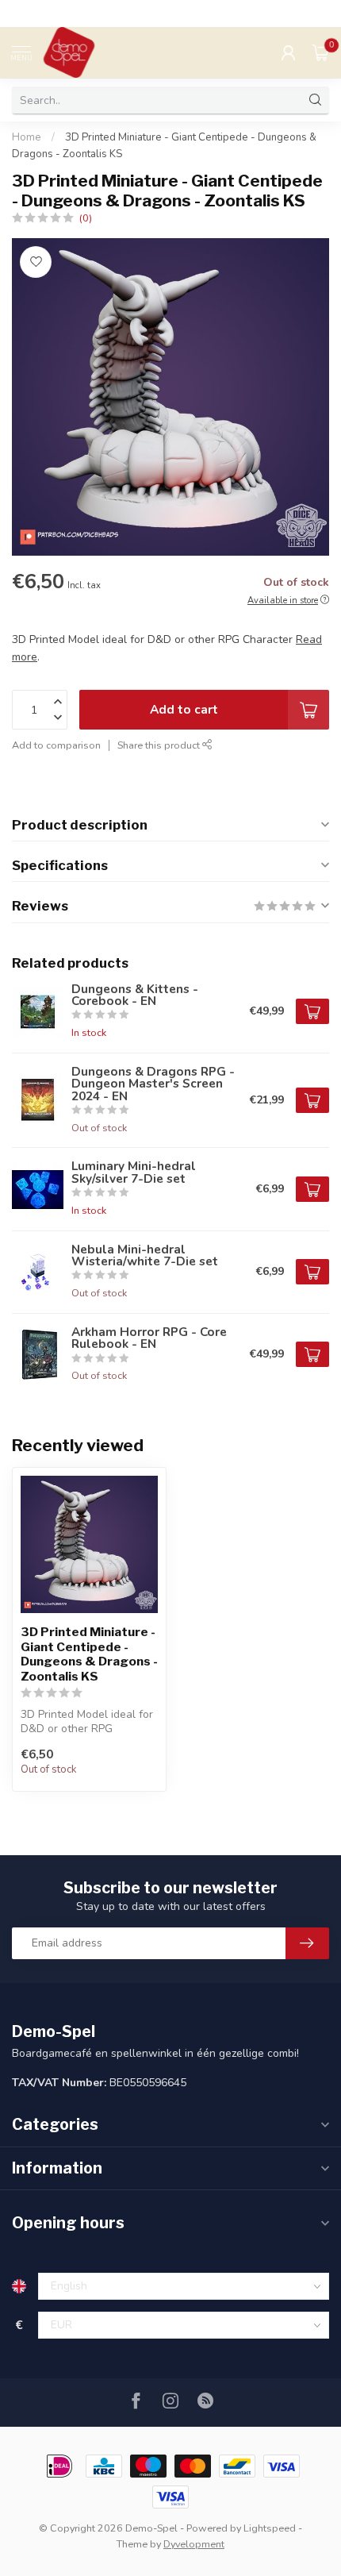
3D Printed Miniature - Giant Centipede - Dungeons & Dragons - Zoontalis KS (89, 1654)
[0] (320, 52)
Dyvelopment (194, 2544)
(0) (86, 218)
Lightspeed (270, 2528)
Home (27, 137)
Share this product (160, 745)
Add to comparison (56, 745)
